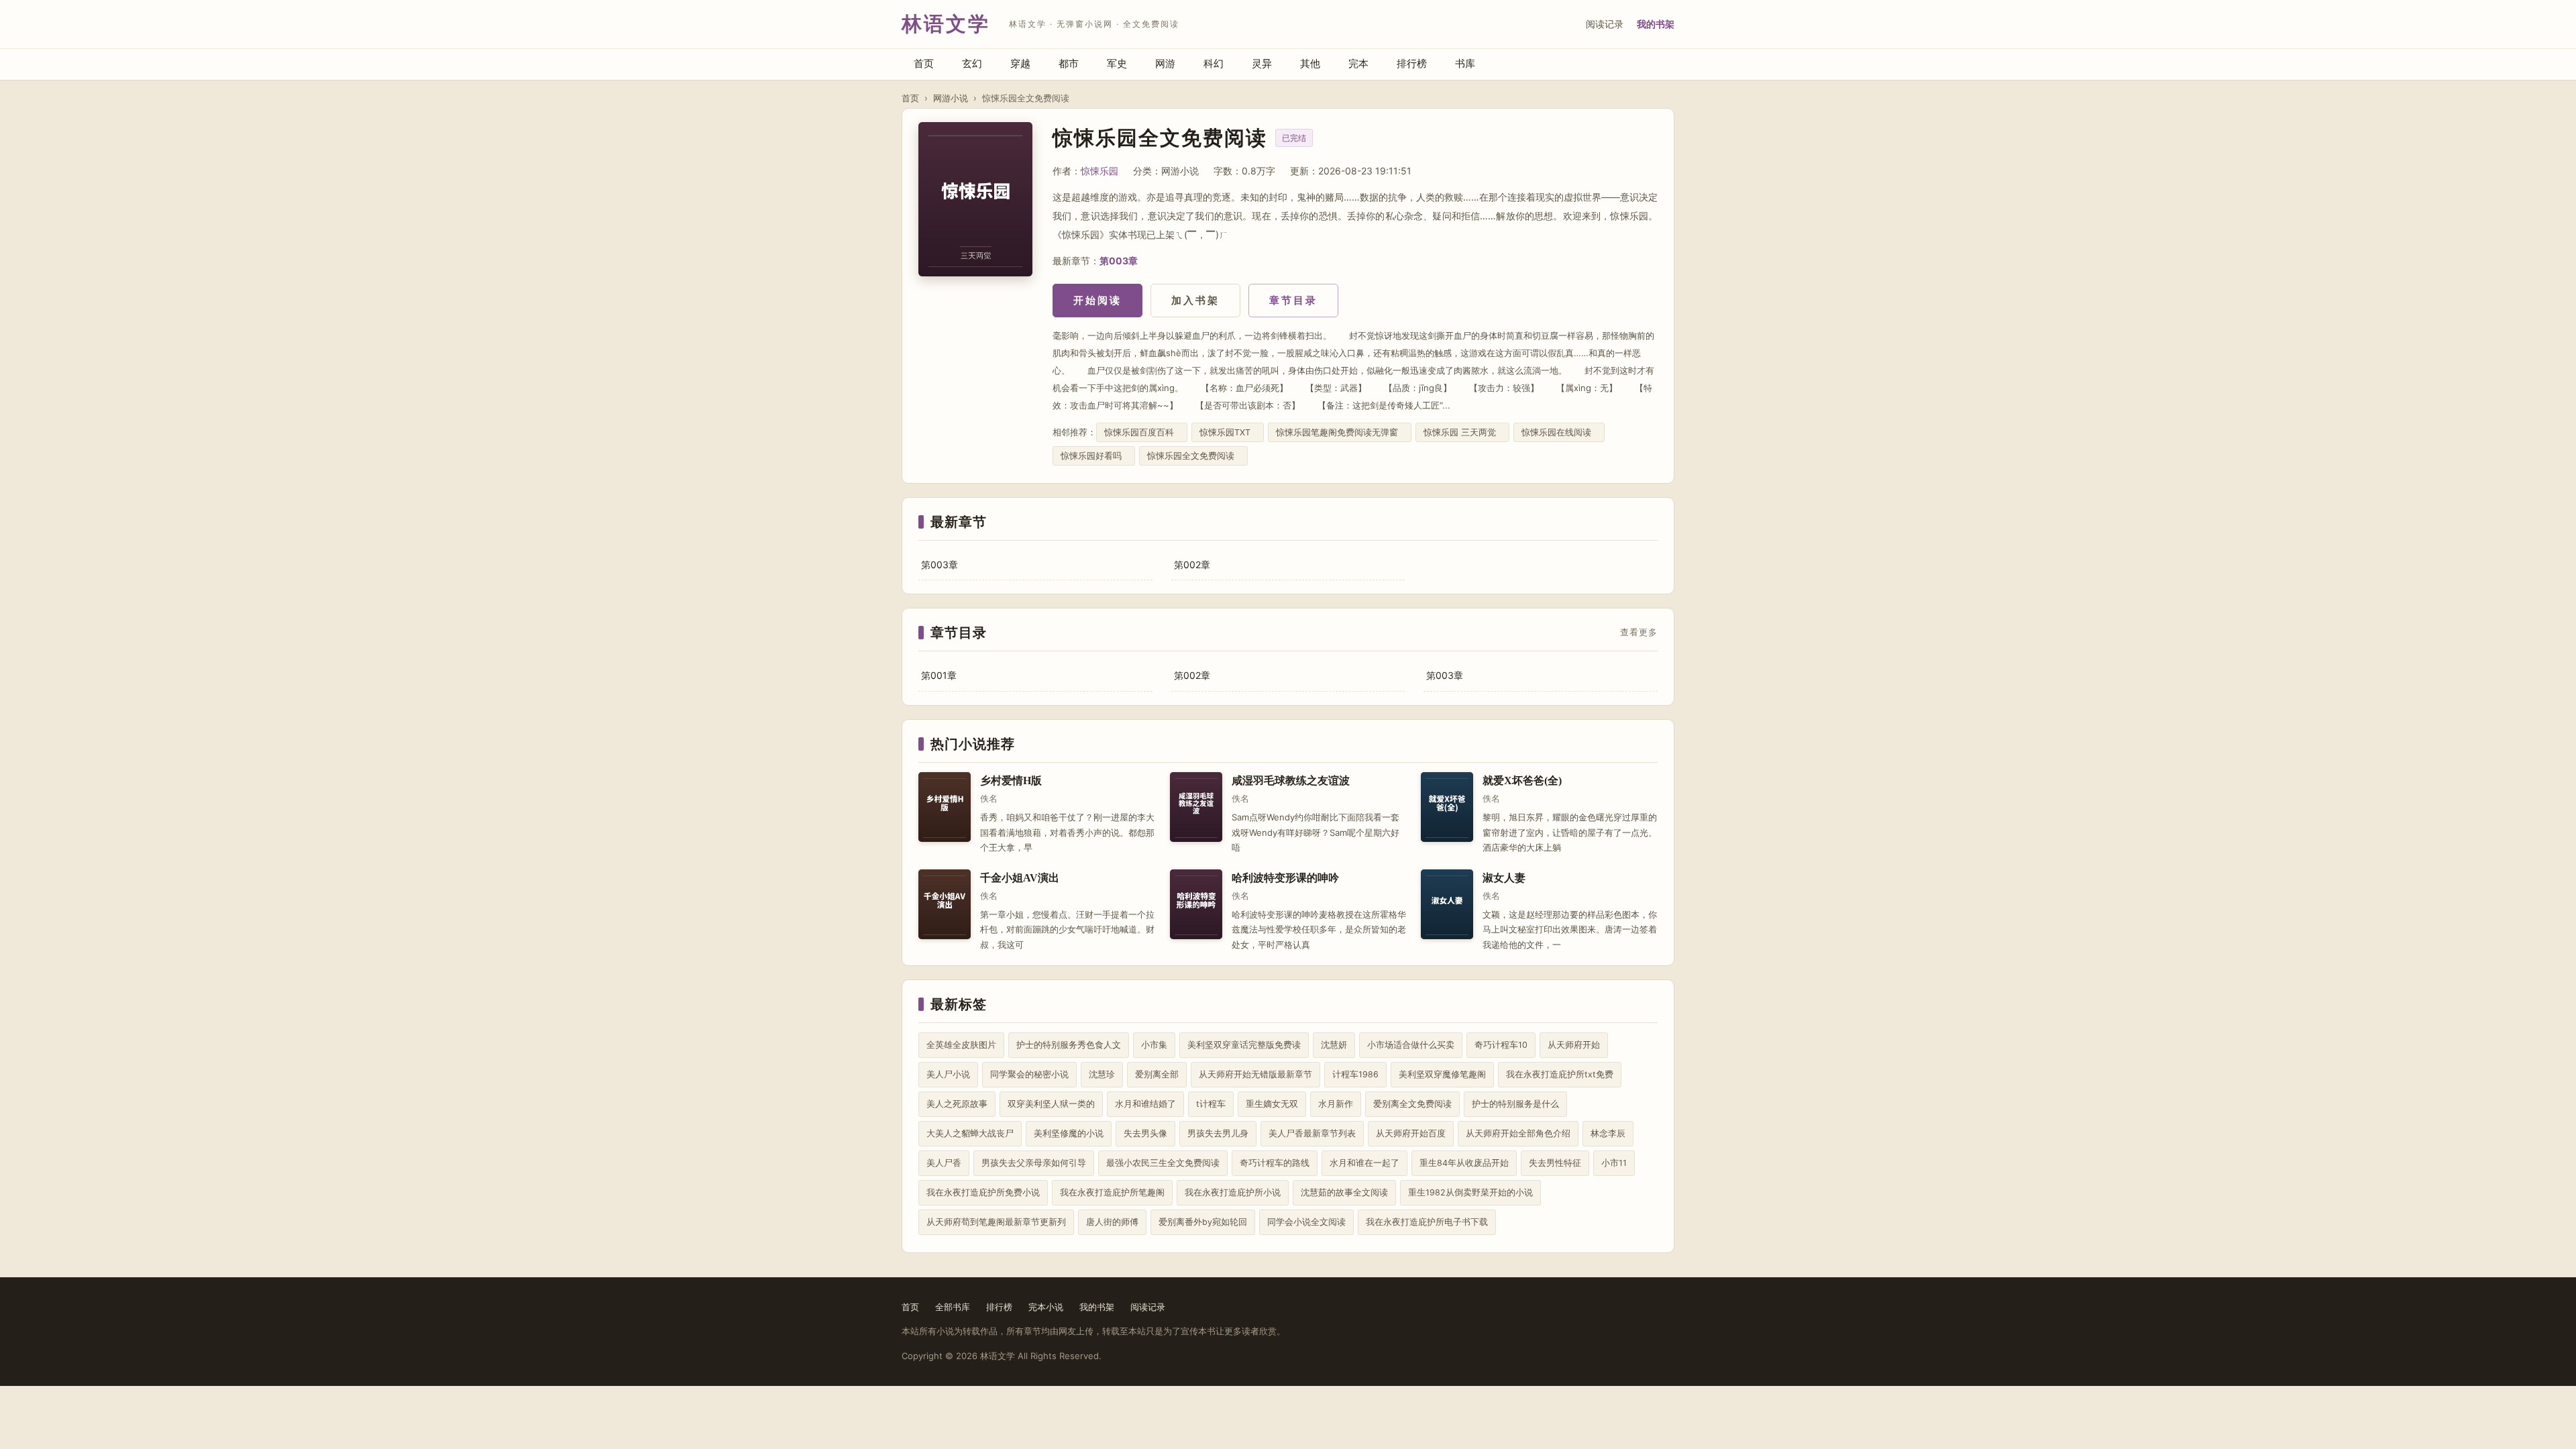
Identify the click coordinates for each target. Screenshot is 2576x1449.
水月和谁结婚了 (1145, 1104)
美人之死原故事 (957, 1104)
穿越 (1020, 63)
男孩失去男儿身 (1218, 1133)
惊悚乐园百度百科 (1142, 432)
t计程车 (1211, 1104)
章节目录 (1293, 300)
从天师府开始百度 (1411, 1133)
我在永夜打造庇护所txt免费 (1560, 1074)
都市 (1069, 63)
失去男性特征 (1555, 1163)
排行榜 (1412, 63)
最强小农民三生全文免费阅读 (1163, 1163)
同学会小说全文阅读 (1306, 1222)
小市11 (1614, 1163)
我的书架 (1656, 24)
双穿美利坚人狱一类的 (1051, 1104)
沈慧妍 (1334, 1045)
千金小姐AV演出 (1020, 878)
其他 (1310, 63)
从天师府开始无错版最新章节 (1255, 1074)
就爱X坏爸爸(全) (1522, 781)
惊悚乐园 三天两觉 (1462, 432)
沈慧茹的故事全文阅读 (1344, 1192)
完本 (1358, 63)
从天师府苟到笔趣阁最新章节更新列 (996, 1222)
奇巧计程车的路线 (1275, 1163)
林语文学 (946, 24)
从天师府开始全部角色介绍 (1518, 1133)
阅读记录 (1605, 24)
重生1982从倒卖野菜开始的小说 (1470, 1192)
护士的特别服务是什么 (1515, 1104)
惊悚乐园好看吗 (1094, 456)
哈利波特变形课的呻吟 (1285, 878)
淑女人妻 (1504, 878)
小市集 (1154, 1045)
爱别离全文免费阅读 (1412, 1104)
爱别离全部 (1157, 1074)
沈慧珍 (1102, 1074)
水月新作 (1336, 1104)
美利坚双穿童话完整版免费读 (1244, 1045)
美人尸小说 (948, 1074)
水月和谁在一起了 (1364, 1163)
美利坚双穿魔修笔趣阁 (1442, 1074)
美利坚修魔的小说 (1069, 1133)
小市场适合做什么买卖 (1411, 1045)
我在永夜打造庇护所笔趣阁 (1112, 1192)
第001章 (939, 675)
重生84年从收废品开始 (1464, 1163)
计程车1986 (1355, 1074)
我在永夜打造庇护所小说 (1233, 1192)
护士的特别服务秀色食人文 (1069, 1045)
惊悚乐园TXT (1228, 432)
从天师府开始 (1574, 1045)
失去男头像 (1145, 1133)
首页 (924, 63)
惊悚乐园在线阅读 (1559, 432)
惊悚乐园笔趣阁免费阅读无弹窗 (1340, 432)
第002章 (1192, 565)
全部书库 (953, 1307)
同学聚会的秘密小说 (1029, 1074)
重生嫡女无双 (1272, 1104)
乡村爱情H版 (1011, 781)
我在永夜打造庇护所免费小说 (983, 1192)
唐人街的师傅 (1112, 1222)
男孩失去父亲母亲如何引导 (1034, 1163)
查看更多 (1639, 633)
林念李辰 (1608, 1133)
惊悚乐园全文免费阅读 (1193, 456)
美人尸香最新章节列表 (1312, 1133)
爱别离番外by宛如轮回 (1203, 1222)
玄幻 (972, 63)
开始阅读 (1097, 300)
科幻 (1214, 63)
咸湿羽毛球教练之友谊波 (1291, 781)
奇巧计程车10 (1501, 1045)
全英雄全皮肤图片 (961, 1045)
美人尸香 (944, 1163)
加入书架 (1195, 300)
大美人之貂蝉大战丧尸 (970, 1133)
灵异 (1262, 63)
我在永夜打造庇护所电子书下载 (1427, 1222)
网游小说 (951, 98)
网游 (1165, 63)
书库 (1465, 63)
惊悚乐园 (1099, 171)
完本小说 (1046, 1307)
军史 (1117, 63)
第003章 (1119, 261)
